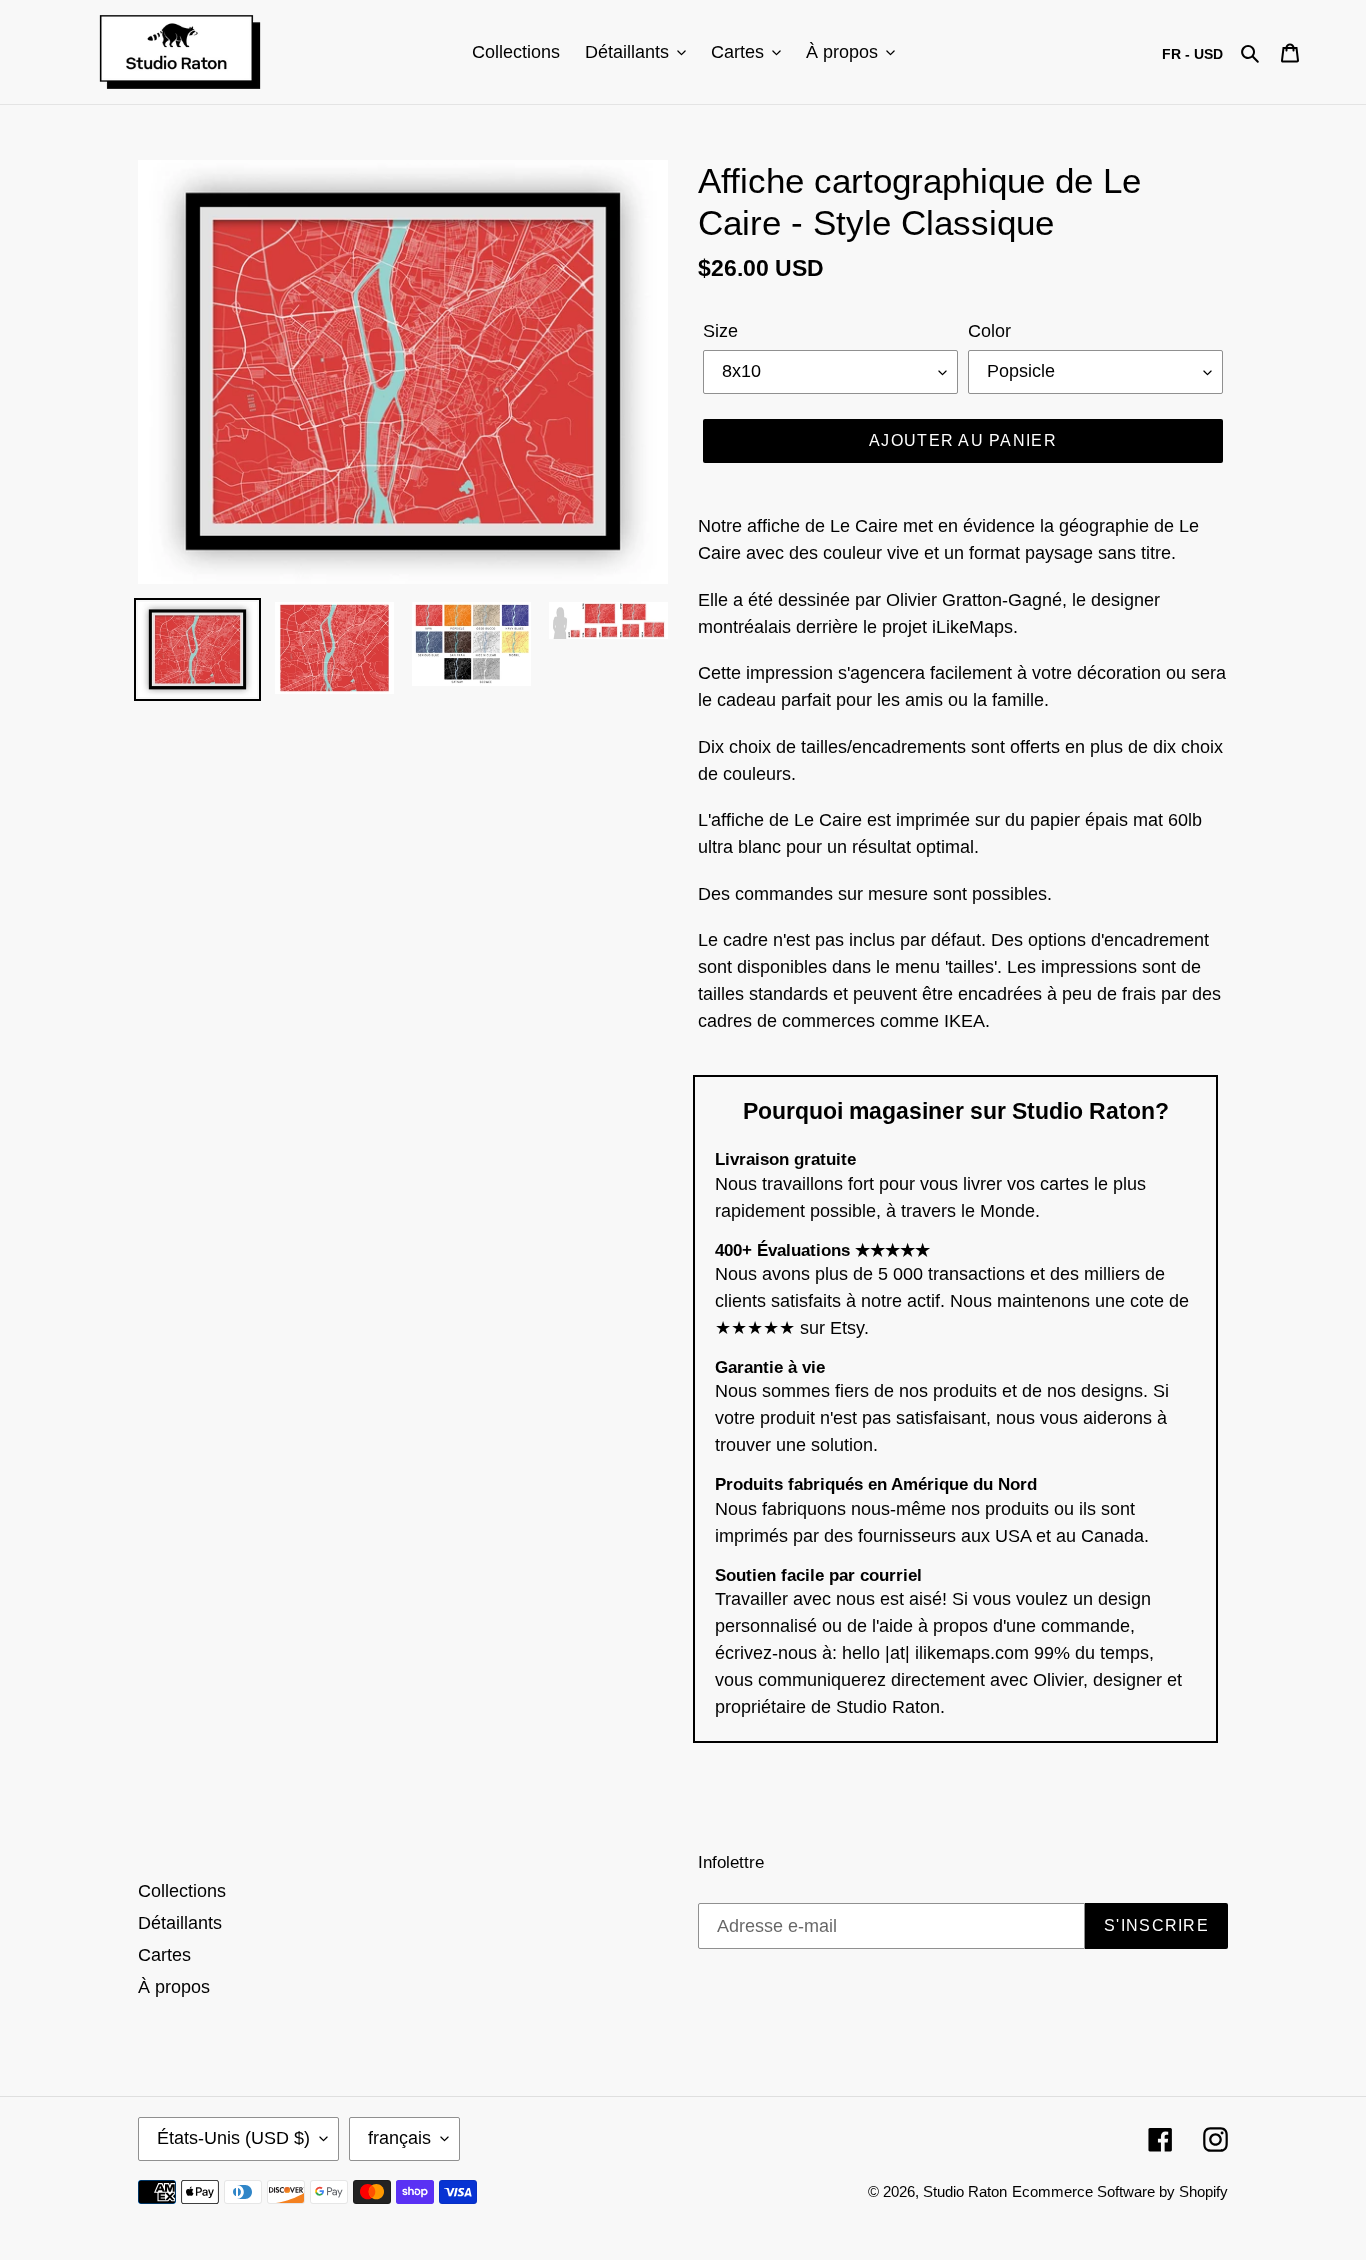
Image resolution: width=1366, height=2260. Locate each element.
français (399, 2138)
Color (989, 331)
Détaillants (180, 1923)
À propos (174, 1987)
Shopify (1203, 2191)
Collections (182, 1891)
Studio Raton (965, 2191)
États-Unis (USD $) (233, 2138)
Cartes (164, 1955)
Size (720, 331)
